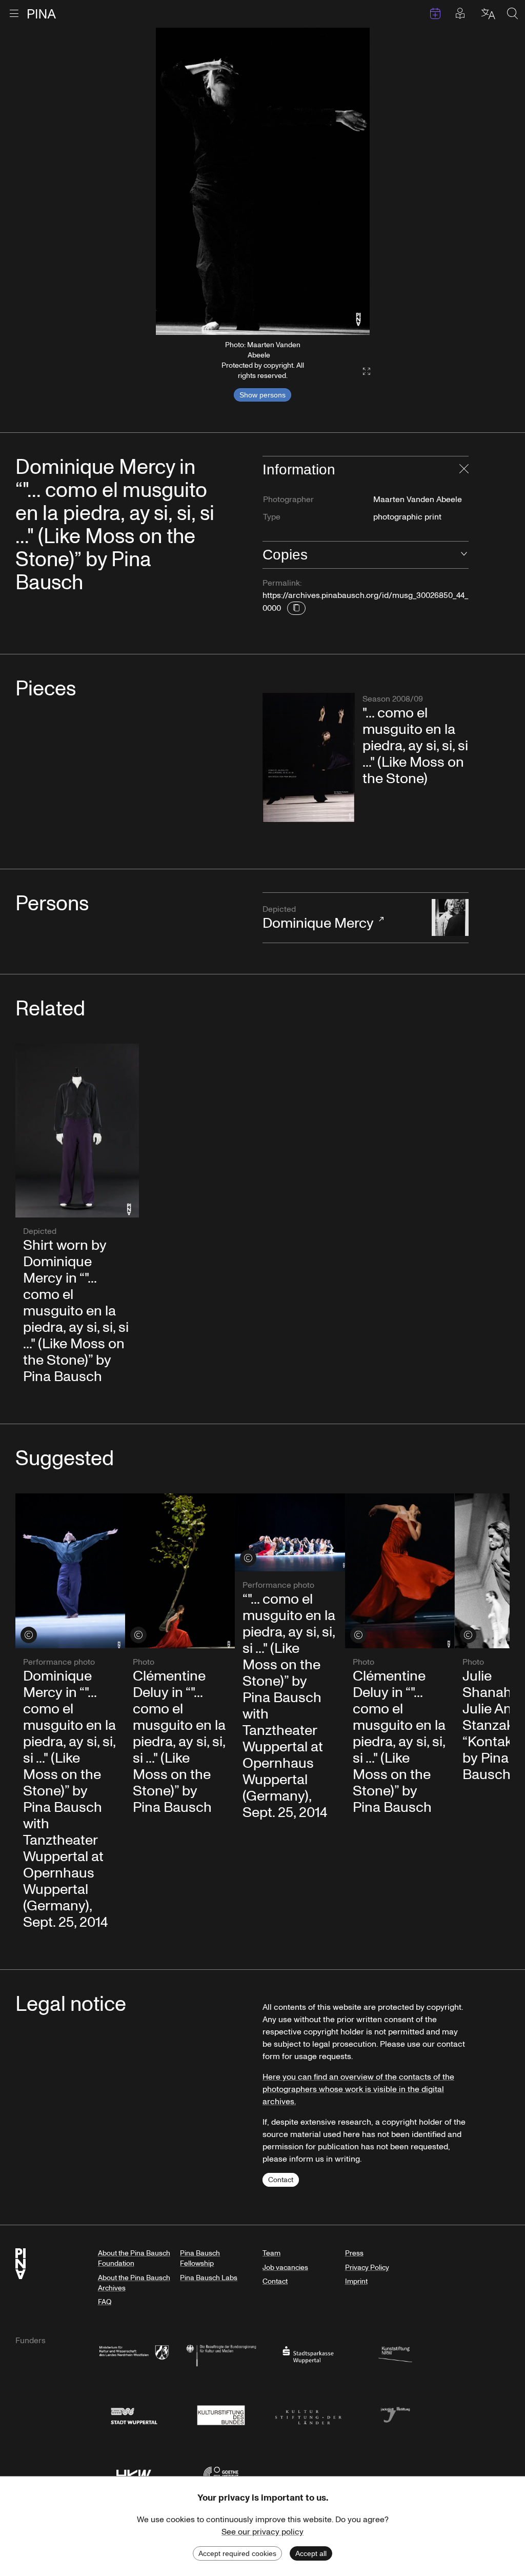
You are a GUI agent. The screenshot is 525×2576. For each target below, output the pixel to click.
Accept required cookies (237, 2553)
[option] (263, 181)
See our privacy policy (262, 2532)
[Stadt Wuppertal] (134, 2414)
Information (299, 470)
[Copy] (296, 608)
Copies (285, 555)
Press (354, 2253)
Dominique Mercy (318, 918)
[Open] (464, 555)
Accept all (311, 2553)
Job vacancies (285, 2268)
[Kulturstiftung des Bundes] (221, 2414)
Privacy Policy (367, 2268)
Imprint (356, 2281)
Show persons (262, 395)
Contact (281, 2180)
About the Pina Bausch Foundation (134, 2258)
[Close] (464, 470)
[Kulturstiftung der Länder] (308, 2414)
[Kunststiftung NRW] (395, 2354)
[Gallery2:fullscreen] (361, 372)
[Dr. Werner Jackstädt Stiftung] (395, 2414)
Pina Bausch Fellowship (200, 2258)
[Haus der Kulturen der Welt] (134, 2474)
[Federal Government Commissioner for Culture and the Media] (221, 2354)
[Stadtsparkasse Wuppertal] (308, 2354)
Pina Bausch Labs (209, 2278)
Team (271, 2253)
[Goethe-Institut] (221, 2474)
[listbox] (263, 181)
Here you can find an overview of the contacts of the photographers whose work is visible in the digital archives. (358, 2089)
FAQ (105, 2302)
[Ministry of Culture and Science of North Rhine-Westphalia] (134, 2354)
